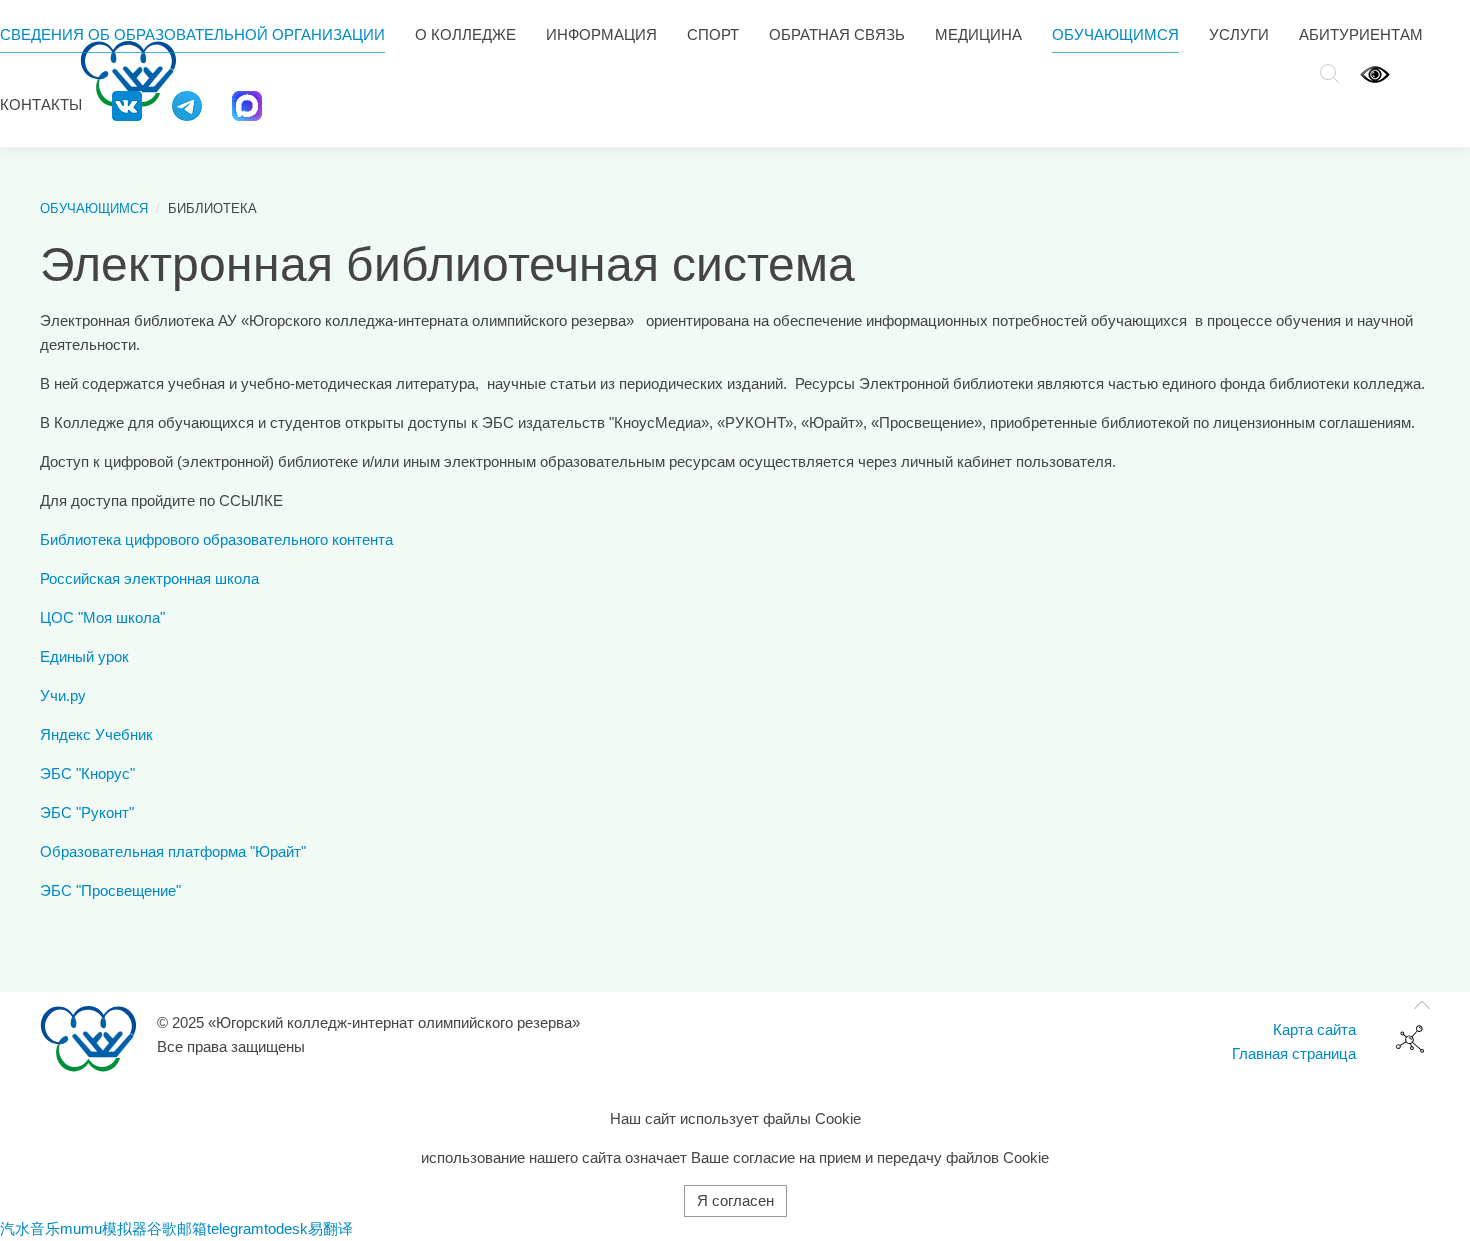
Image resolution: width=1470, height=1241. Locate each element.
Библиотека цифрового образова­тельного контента (216, 539)
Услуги (1239, 34)
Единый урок (84, 656)
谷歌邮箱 (177, 1228)
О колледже (465, 34)
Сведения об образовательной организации (192, 34)
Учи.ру (63, 695)
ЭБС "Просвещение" (110, 890)
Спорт (713, 34)
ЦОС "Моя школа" (102, 617)
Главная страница (1294, 1053)
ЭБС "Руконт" (87, 812)
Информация (601, 34)
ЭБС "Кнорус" (87, 773)
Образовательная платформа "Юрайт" (173, 851)
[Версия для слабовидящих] (1375, 73)
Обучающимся (1115, 34)
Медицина (978, 34)
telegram (235, 1228)
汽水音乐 (30, 1228)
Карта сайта (1314, 1029)
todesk (286, 1228)
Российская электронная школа (149, 578)
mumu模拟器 (103, 1228)
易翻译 (330, 1228)
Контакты (41, 104)
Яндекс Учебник (96, 734)
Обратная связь (837, 34)
